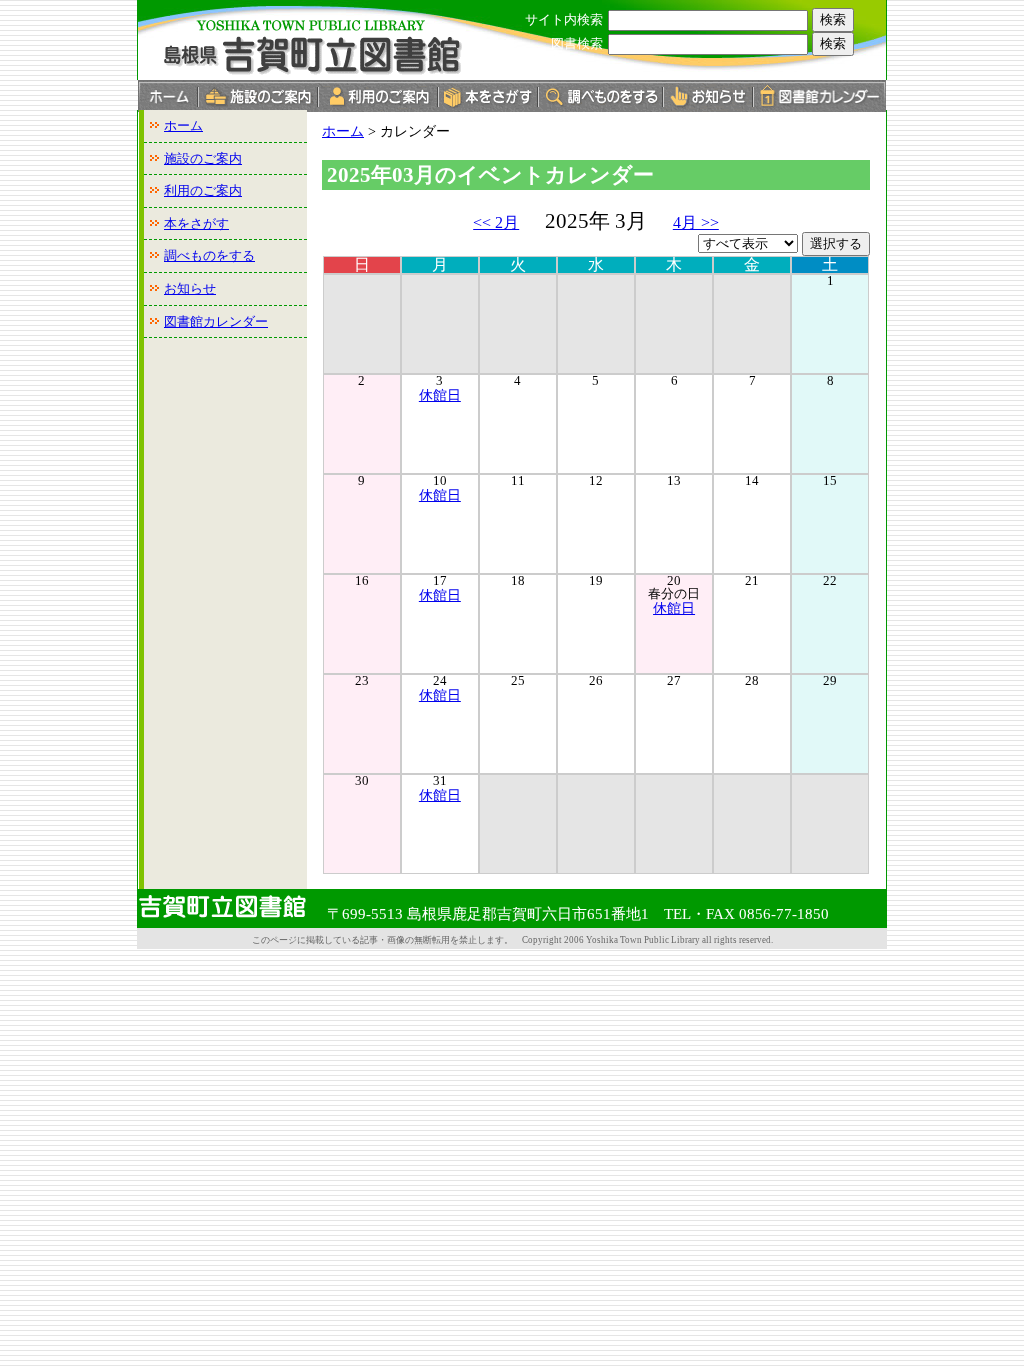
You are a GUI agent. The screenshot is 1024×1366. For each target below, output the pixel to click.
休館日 (440, 395)
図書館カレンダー (216, 321)
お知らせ (190, 288)
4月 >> (696, 222)
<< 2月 (496, 222)
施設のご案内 (203, 158)
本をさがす (196, 223)
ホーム (183, 125)
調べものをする (209, 255)
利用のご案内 (203, 190)
